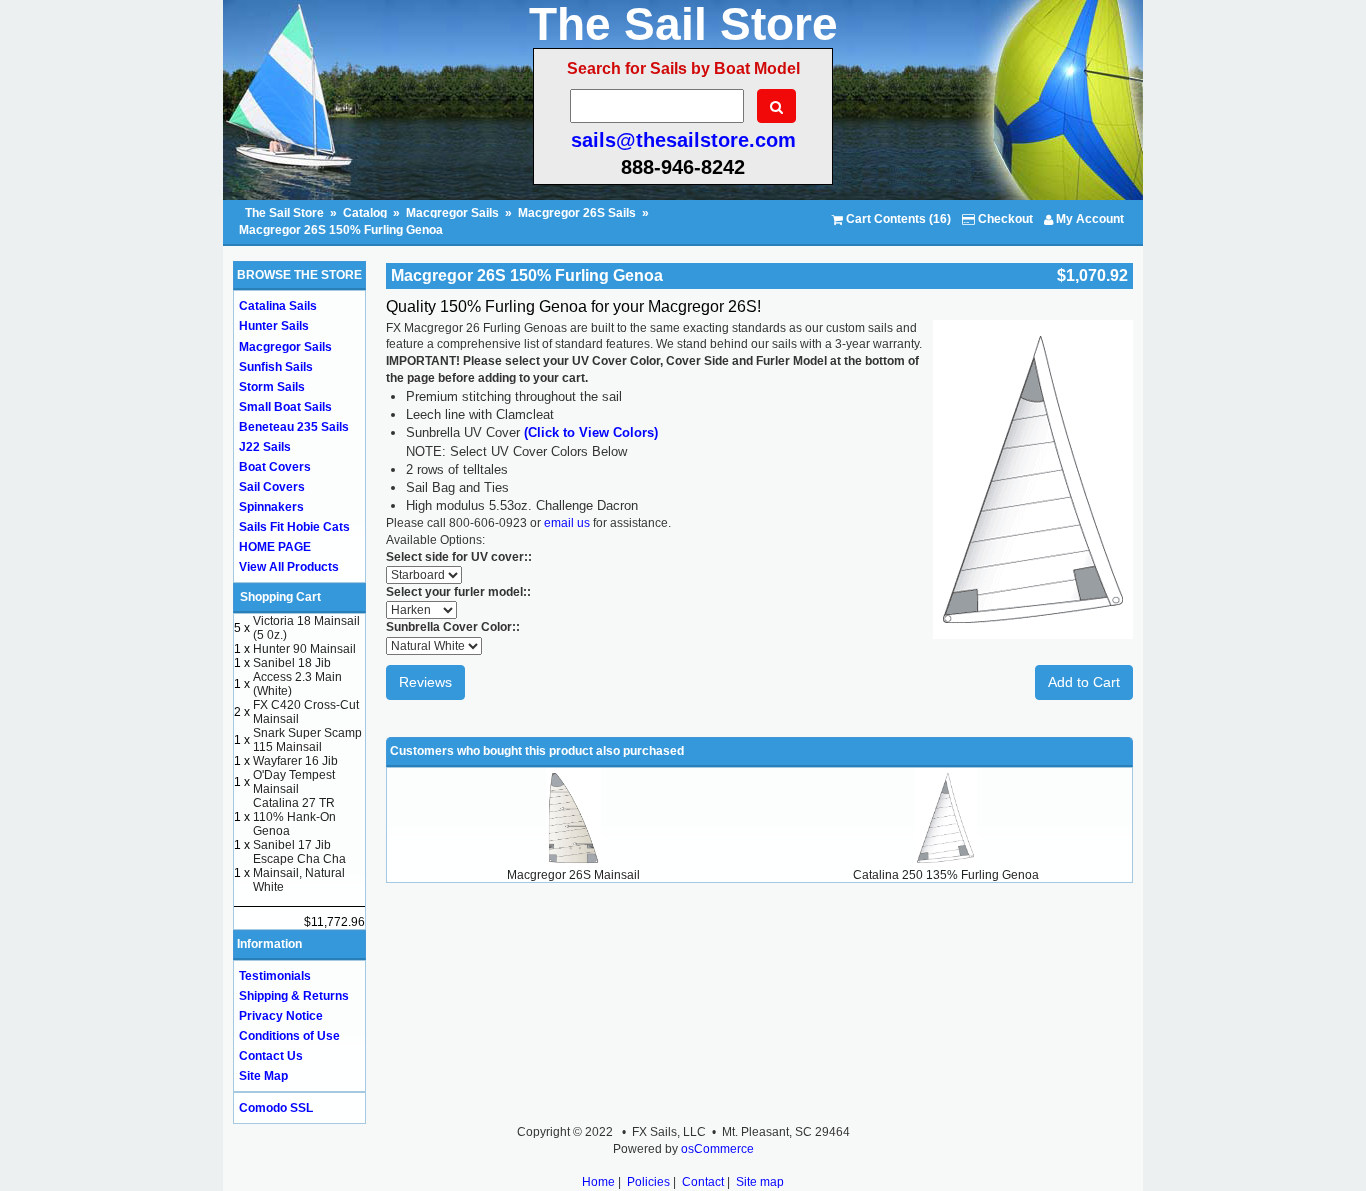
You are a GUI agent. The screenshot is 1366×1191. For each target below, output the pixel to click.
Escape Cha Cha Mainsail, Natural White (299, 873)
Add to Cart (1084, 682)
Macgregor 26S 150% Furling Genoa (341, 230)
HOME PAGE (275, 547)
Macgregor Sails (452, 213)
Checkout (1004, 219)
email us (567, 523)
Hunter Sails (274, 326)
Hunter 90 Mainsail (304, 649)
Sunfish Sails (276, 367)
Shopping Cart (280, 597)
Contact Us (271, 1056)
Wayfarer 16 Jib (295, 761)
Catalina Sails (278, 306)
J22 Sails (265, 447)
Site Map (263, 1076)
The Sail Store (286, 213)
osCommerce (717, 1149)
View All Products (289, 567)
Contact (703, 1182)
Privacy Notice (281, 1016)
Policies (648, 1182)
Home (598, 1182)
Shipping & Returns (294, 996)
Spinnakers (271, 507)
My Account (1088, 219)
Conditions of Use (289, 1036)
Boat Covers (275, 467)
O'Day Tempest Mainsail (294, 782)
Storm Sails (272, 387)
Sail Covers (272, 487)
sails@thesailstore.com (683, 140)
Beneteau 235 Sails (294, 427)
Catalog (365, 213)
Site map (760, 1182)
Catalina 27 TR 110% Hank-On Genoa (294, 817)
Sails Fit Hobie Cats (294, 527)
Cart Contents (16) (897, 219)
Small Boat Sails (285, 407)
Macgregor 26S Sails (577, 213)
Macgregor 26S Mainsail (573, 875)
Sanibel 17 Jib (292, 845)
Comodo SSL (276, 1108)
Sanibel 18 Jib (292, 663)
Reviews (425, 682)
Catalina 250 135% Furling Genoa (946, 875)
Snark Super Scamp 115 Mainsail (307, 740)
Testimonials (275, 976)
